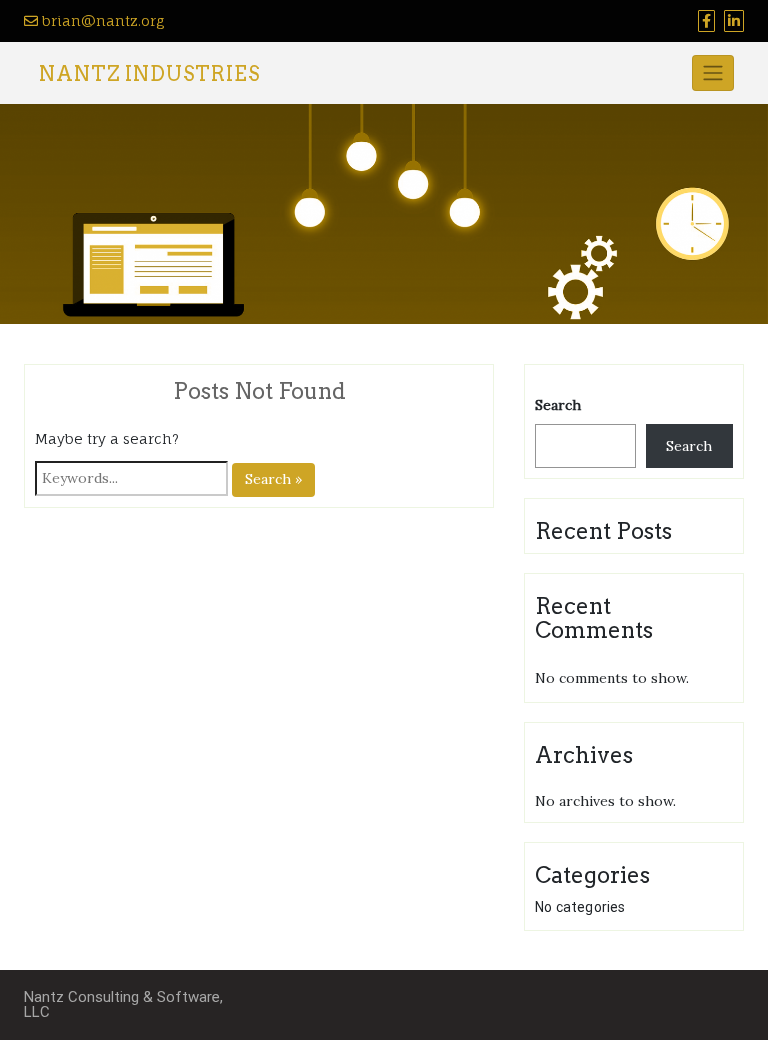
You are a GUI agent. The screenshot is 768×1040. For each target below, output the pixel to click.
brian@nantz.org (101, 20)
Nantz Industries (149, 74)
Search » (273, 479)
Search (558, 405)
